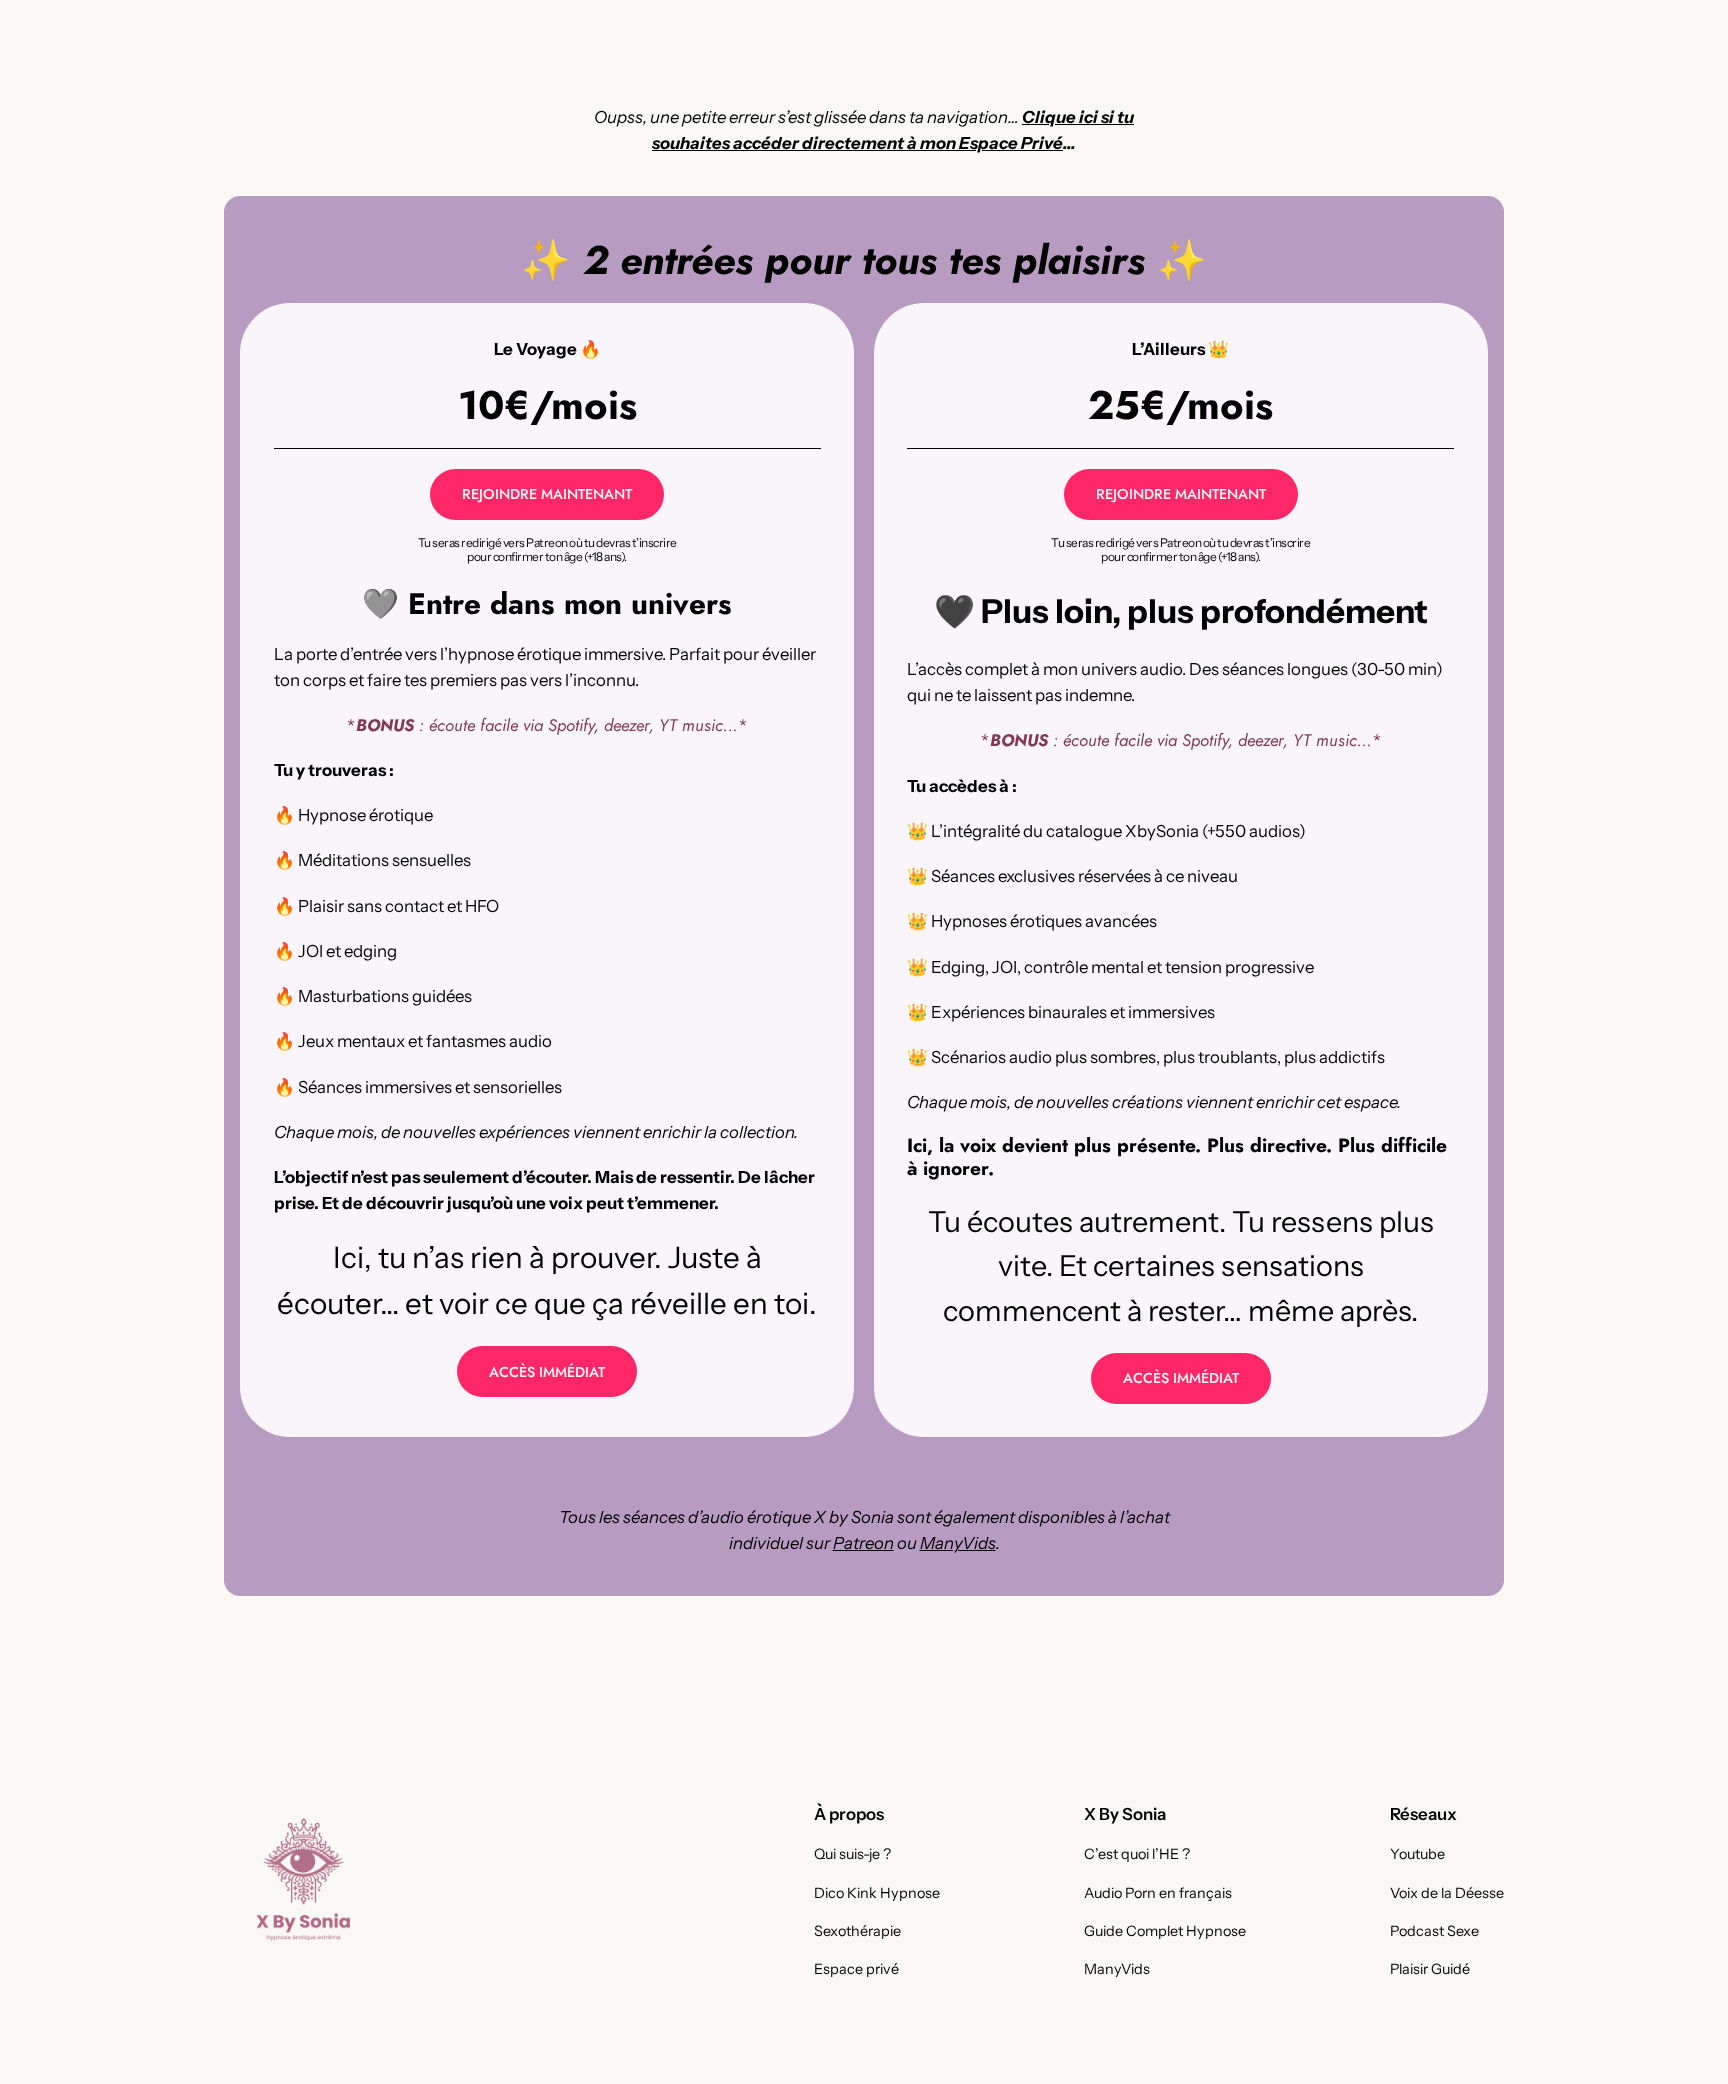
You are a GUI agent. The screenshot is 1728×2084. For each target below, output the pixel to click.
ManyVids (958, 1543)
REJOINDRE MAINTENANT (547, 494)
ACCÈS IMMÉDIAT (547, 1372)
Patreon (863, 1543)
